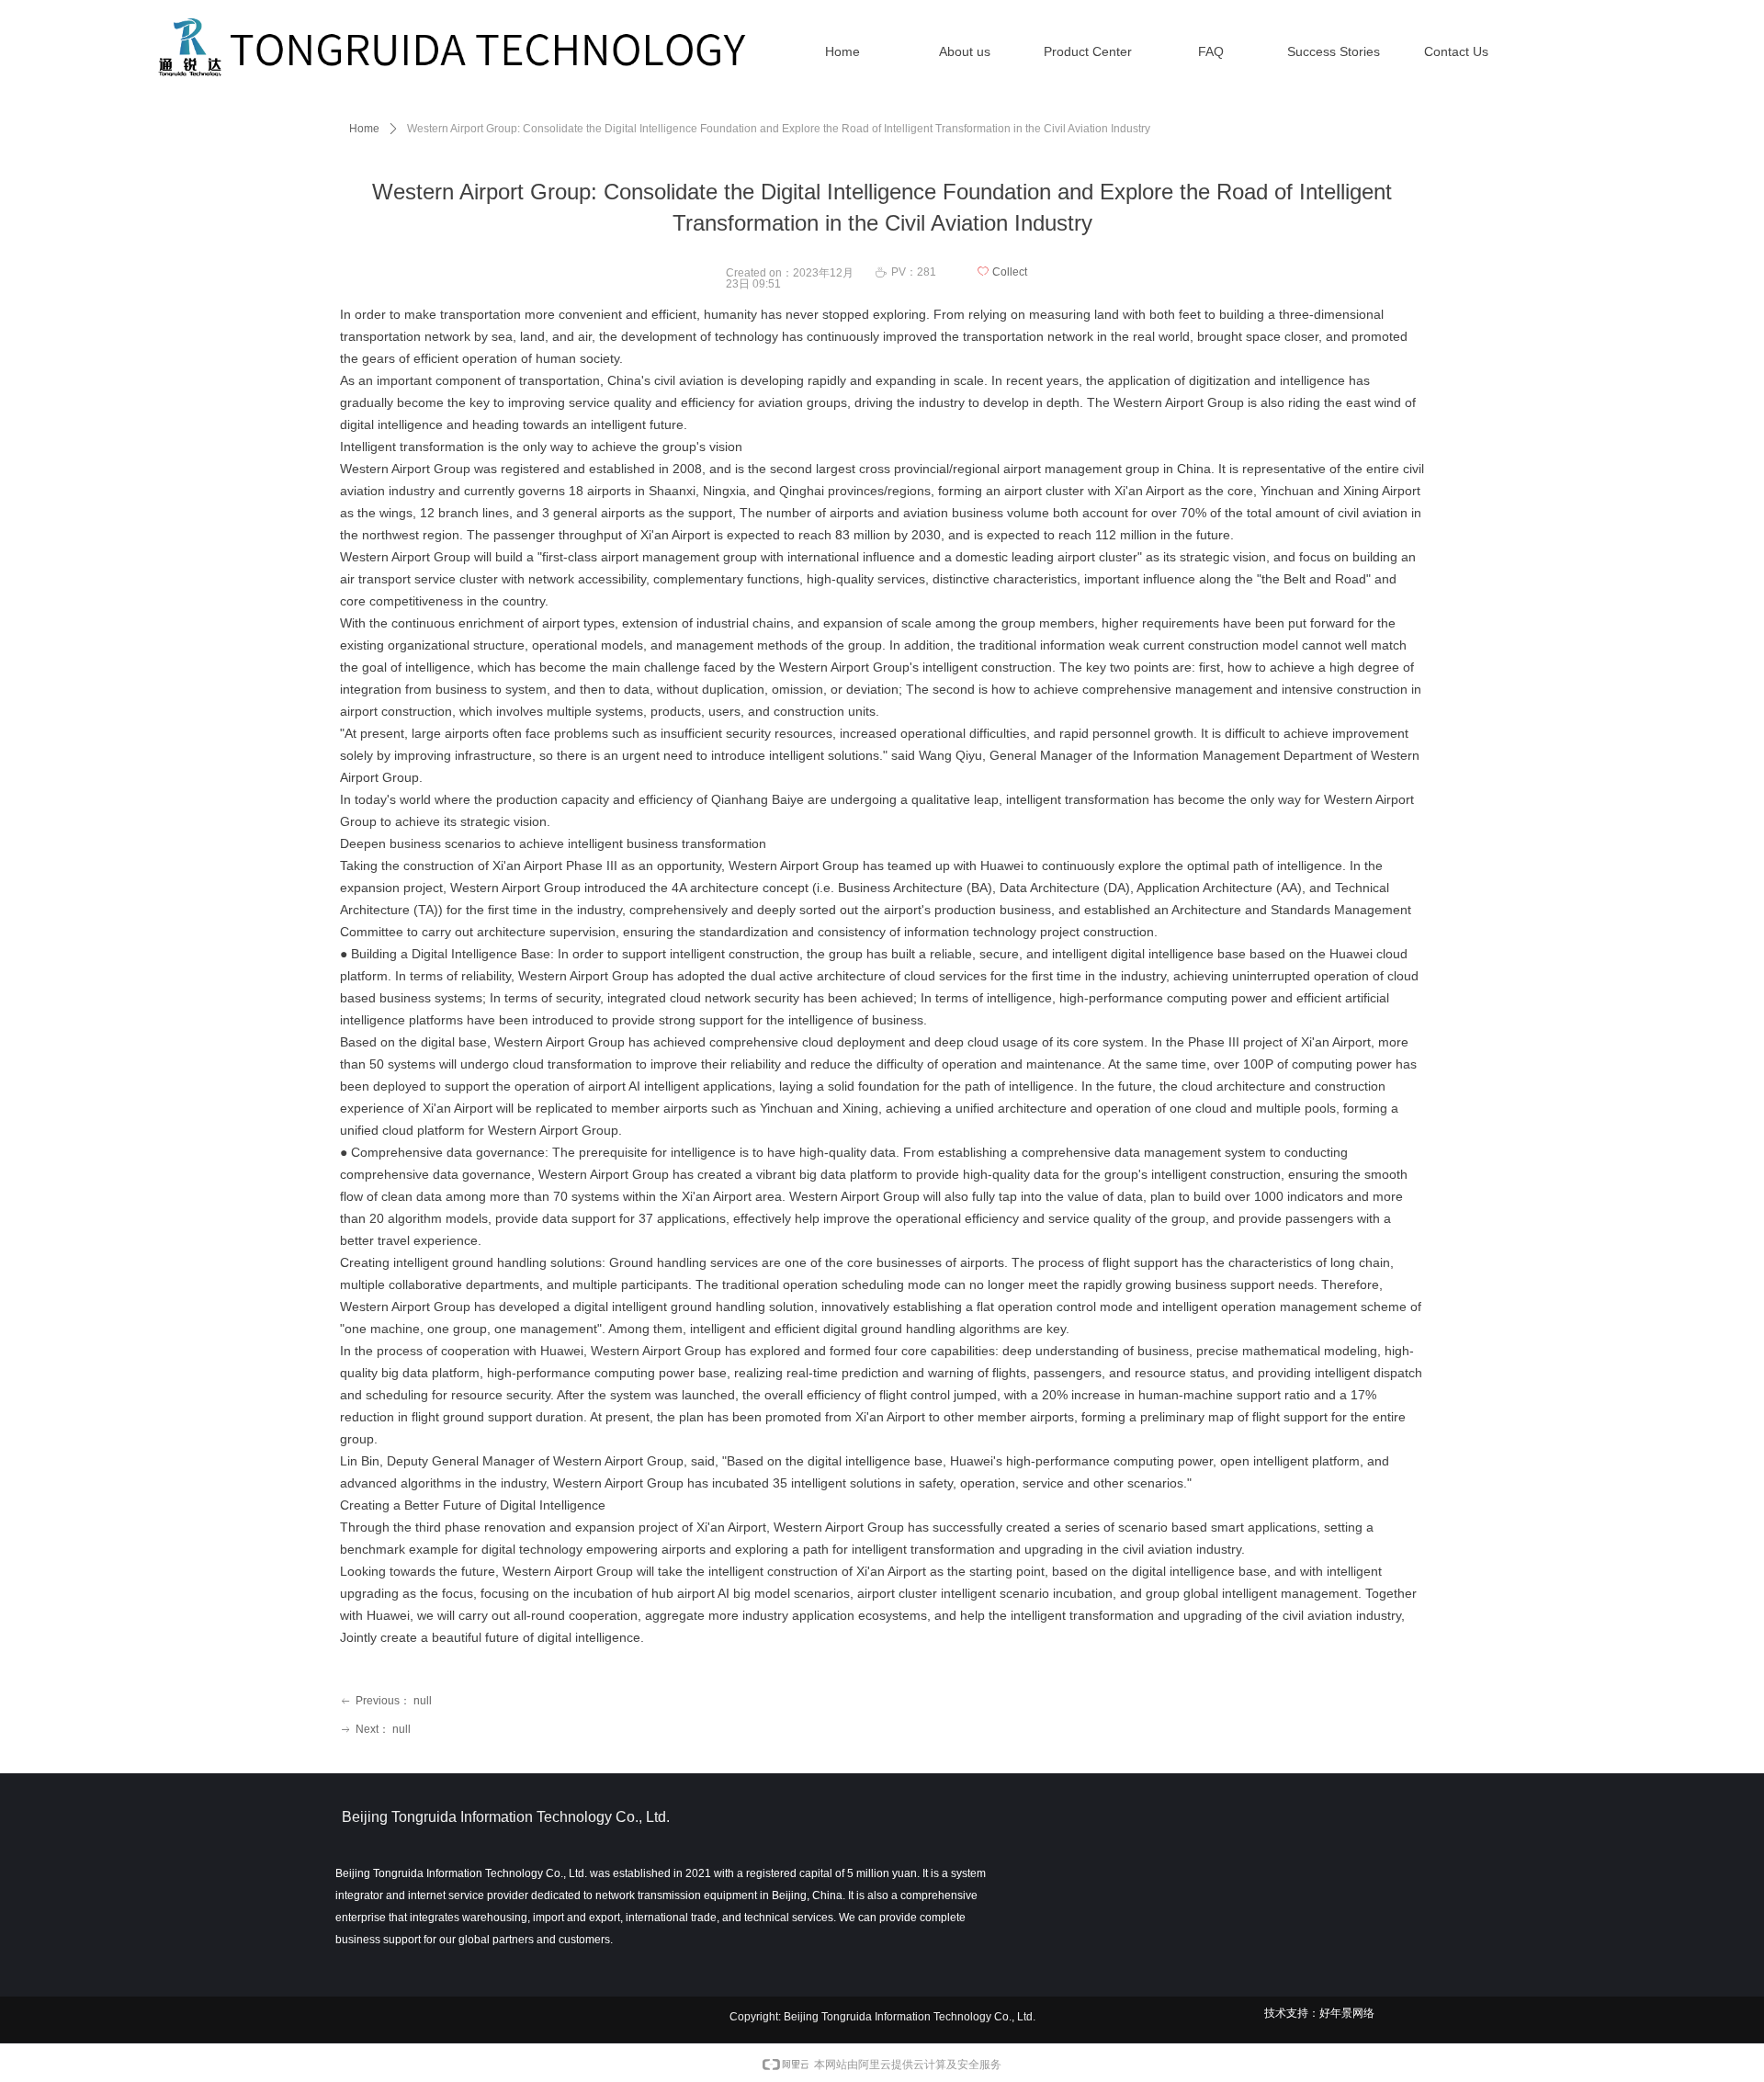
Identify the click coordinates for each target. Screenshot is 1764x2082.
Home (364, 129)
